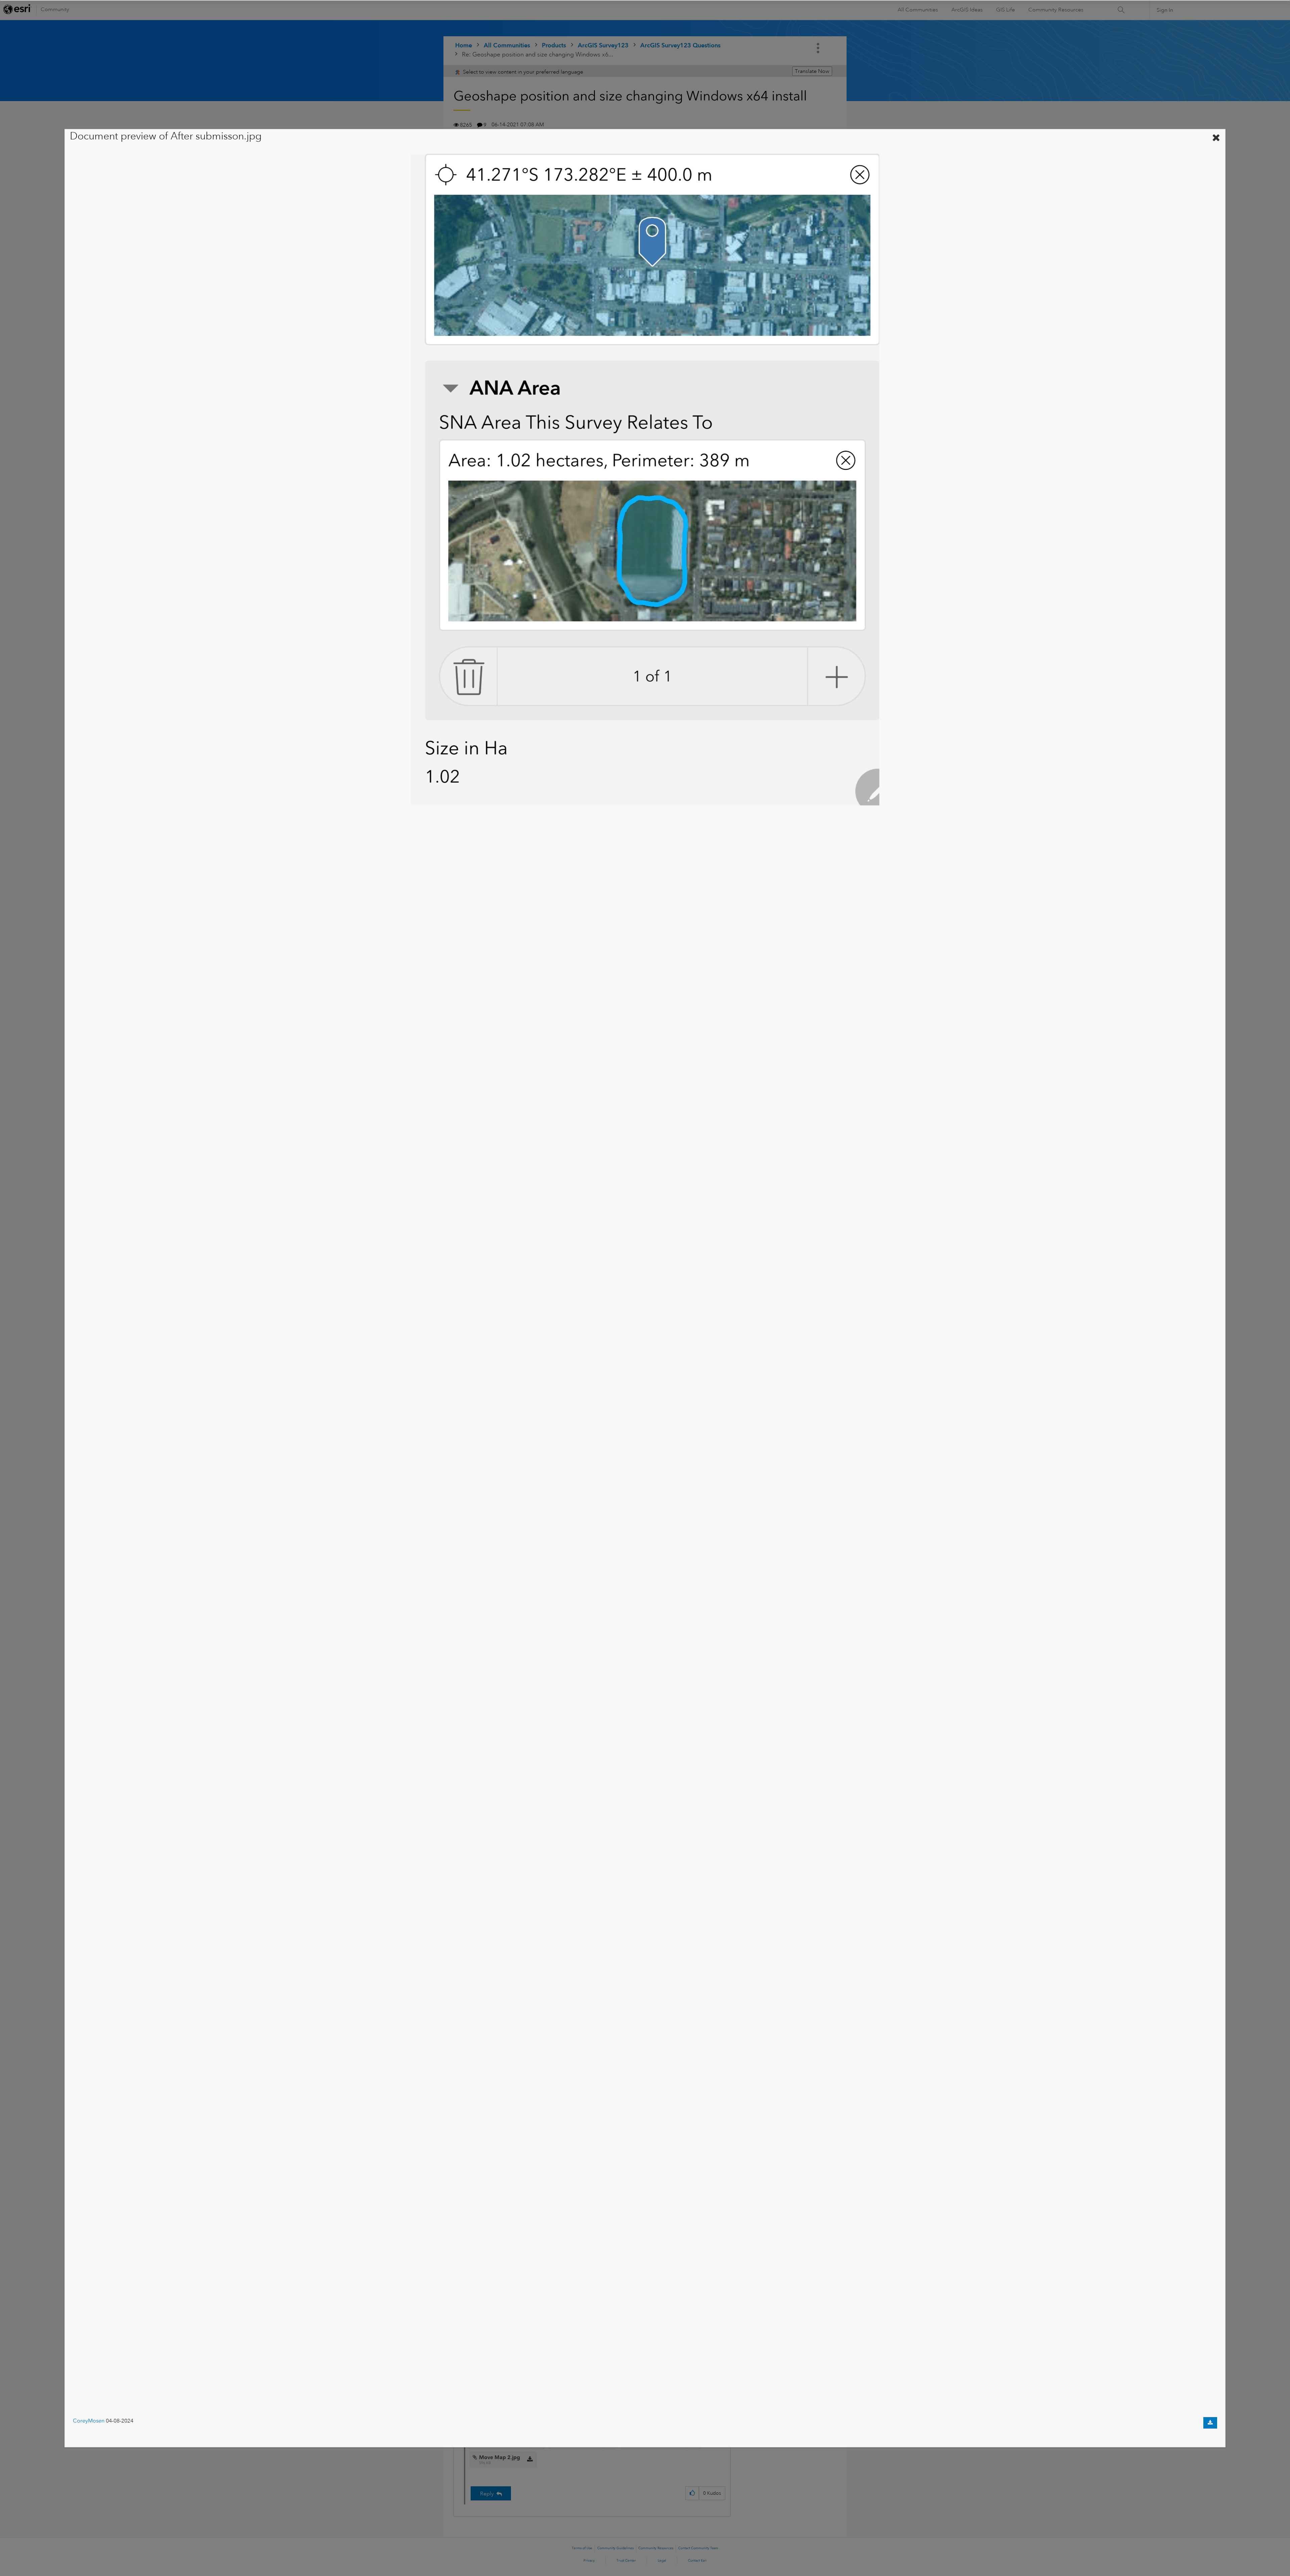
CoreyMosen (89, 2421)
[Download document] (1210, 2423)
